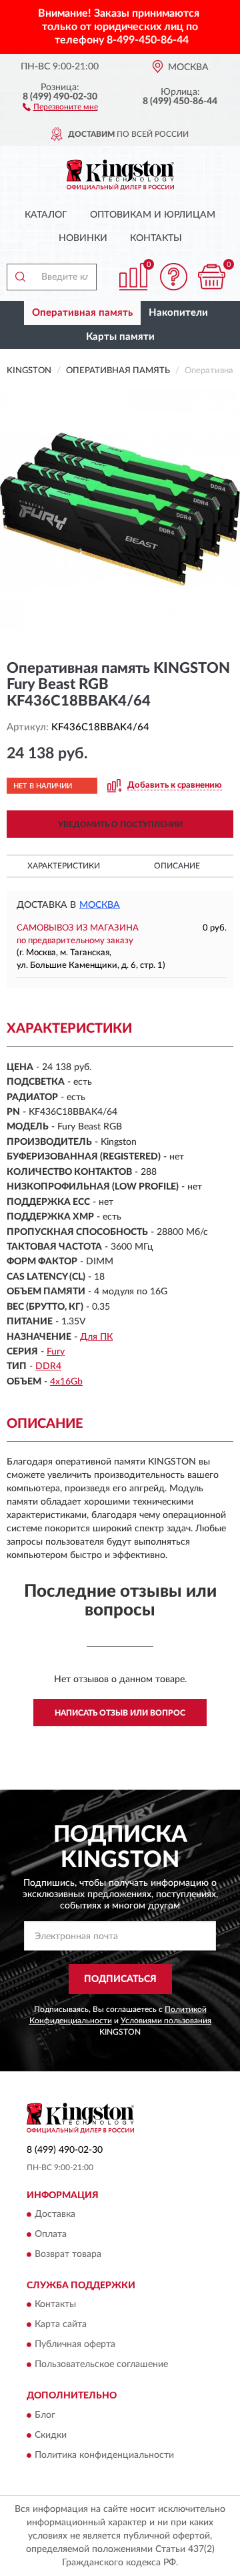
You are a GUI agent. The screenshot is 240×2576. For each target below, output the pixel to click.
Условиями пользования (166, 2021)
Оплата (51, 2234)
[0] (211, 277)
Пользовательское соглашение (101, 2365)
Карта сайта (61, 2325)
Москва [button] (100, 905)
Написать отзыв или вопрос (120, 1713)
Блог (45, 2415)
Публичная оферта (75, 2345)
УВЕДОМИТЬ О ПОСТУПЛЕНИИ (120, 824)
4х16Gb (66, 1382)
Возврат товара (68, 2254)
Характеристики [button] (64, 866)
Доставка (55, 2214)
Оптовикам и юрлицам (153, 215)
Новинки (83, 238)
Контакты (156, 238)
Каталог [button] (46, 215)
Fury (56, 1352)
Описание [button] (177, 866)
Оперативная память (82, 313)
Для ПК (96, 1337)
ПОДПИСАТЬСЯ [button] (120, 1979)
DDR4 (48, 1366)
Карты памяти (120, 337)
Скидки (51, 2435)
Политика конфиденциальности (104, 2455)
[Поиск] (20, 277)
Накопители (178, 313)
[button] (60, 106)
